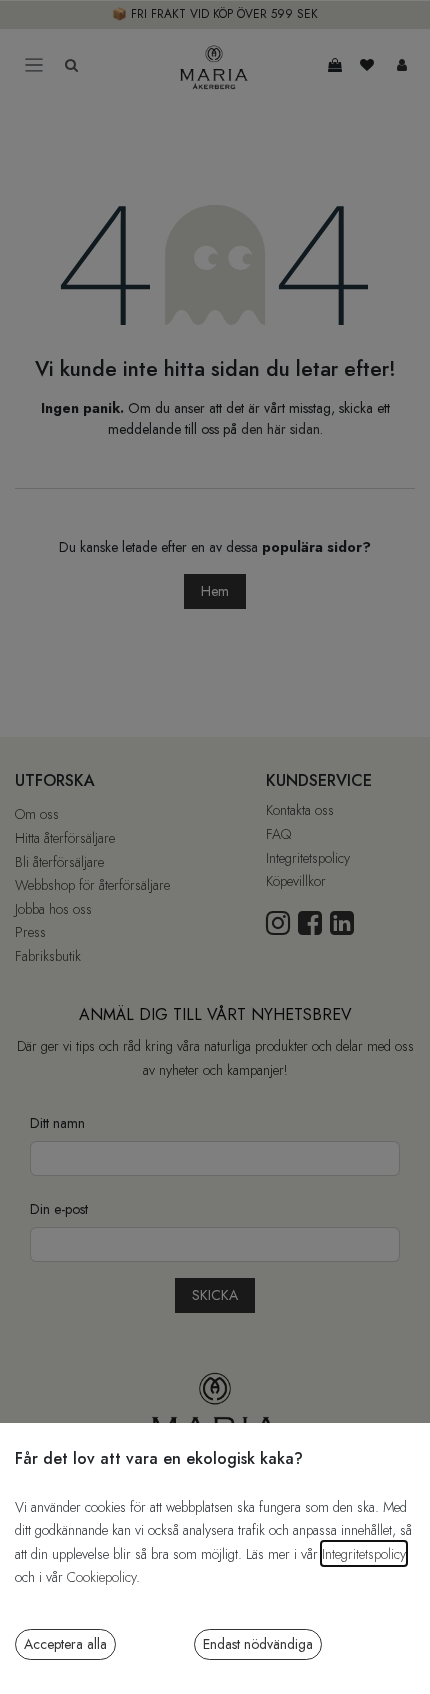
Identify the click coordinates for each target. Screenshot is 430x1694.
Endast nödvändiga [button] (258, 1644)
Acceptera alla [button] (65, 1644)
